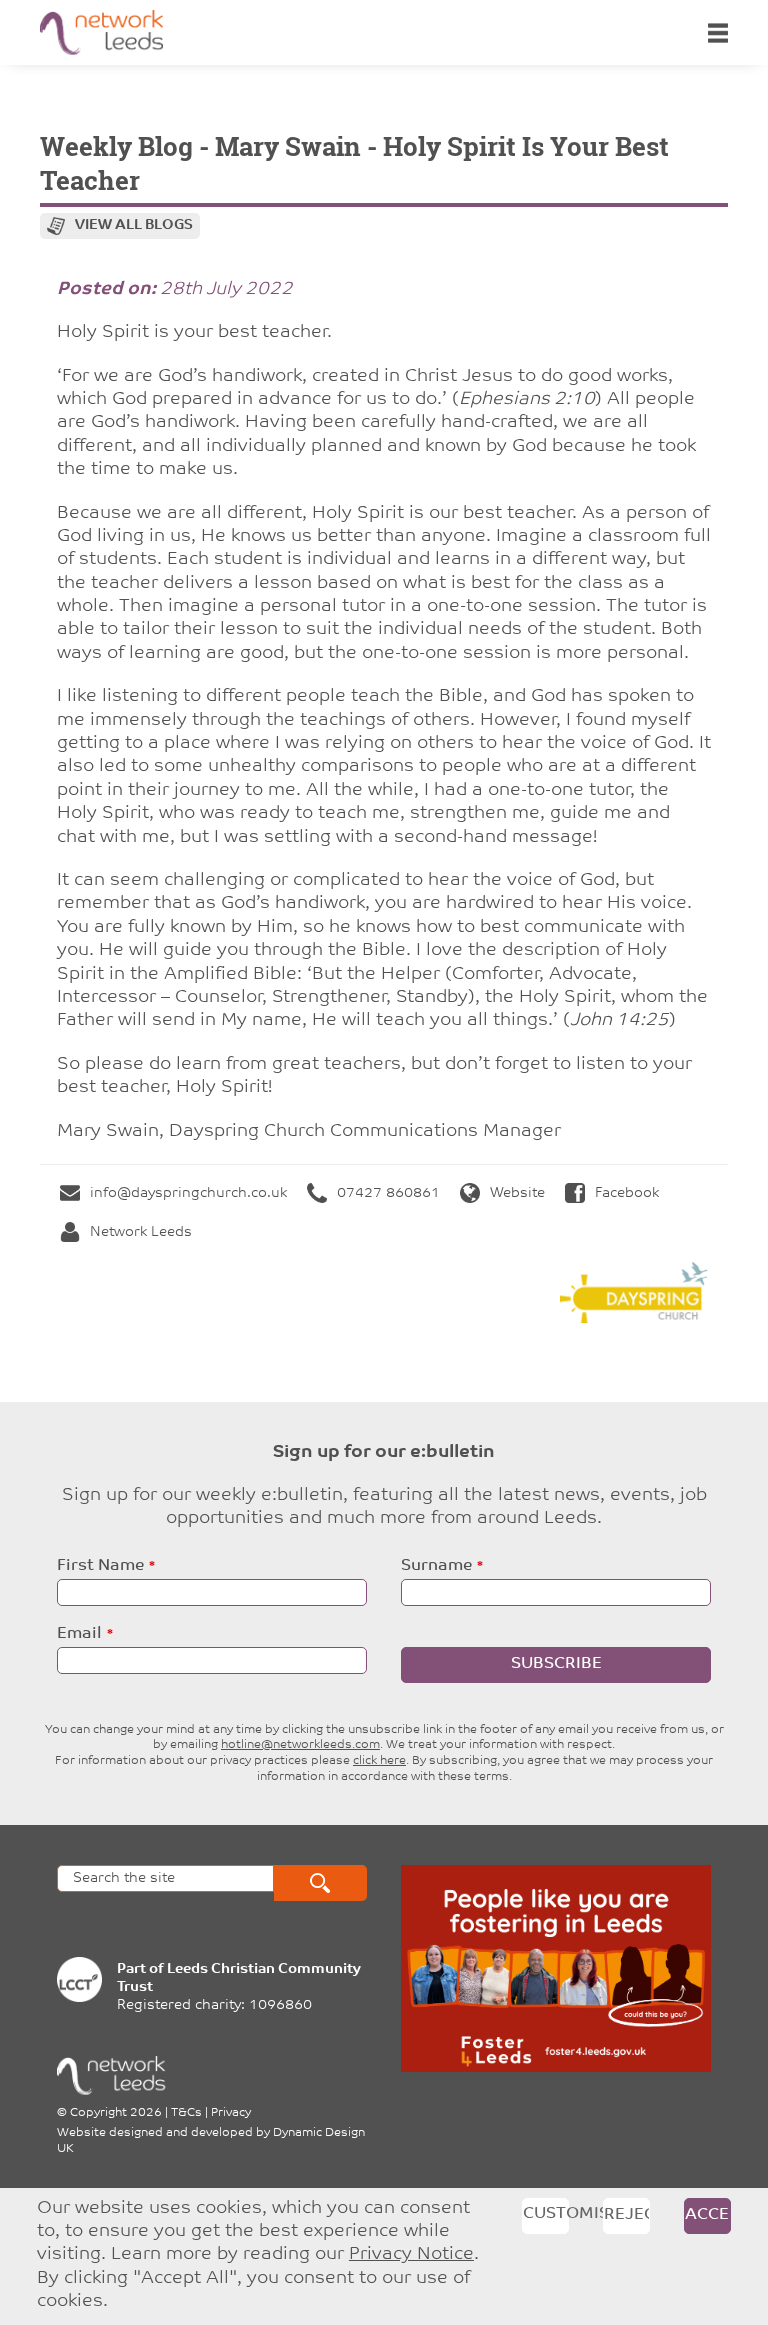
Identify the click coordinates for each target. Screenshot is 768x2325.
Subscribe (556, 1664)
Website (517, 1193)
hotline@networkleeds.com (300, 1745)
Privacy (231, 2113)
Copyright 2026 (116, 2113)
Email (79, 1634)
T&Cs (186, 2113)
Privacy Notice (411, 2255)
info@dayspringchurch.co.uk (188, 1193)
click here (379, 1761)
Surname (436, 1566)
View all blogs (134, 225)
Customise (546, 2214)
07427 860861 (388, 1193)
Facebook (627, 1193)
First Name (100, 1566)
